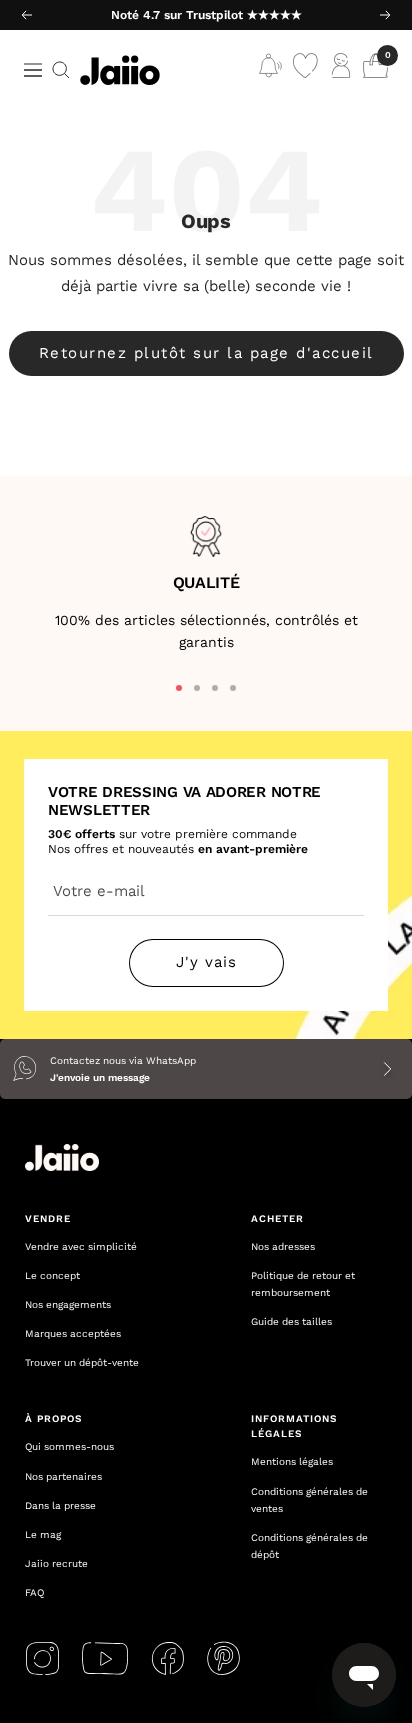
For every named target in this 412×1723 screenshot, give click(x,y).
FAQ (34, 1592)
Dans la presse (60, 1505)
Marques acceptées (73, 1333)
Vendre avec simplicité (81, 1246)
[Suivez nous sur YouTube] (105, 1658)
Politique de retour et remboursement (303, 1284)
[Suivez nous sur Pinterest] (223, 1658)
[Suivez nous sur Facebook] (167, 1658)
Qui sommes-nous (69, 1446)
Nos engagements (68, 1304)
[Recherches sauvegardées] (270, 70)
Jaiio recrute (56, 1563)
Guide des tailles (291, 1321)
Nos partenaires (63, 1476)
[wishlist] (305, 70)
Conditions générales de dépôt (309, 1546)
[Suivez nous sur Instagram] (42, 1658)
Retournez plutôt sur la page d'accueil (206, 353)
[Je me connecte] (340, 70)
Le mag (43, 1534)
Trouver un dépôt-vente (82, 1362)
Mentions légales (292, 1461)
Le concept (52, 1275)
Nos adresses (283, 1246)
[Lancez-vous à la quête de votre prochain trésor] (61, 70)
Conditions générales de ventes (309, 1500)
